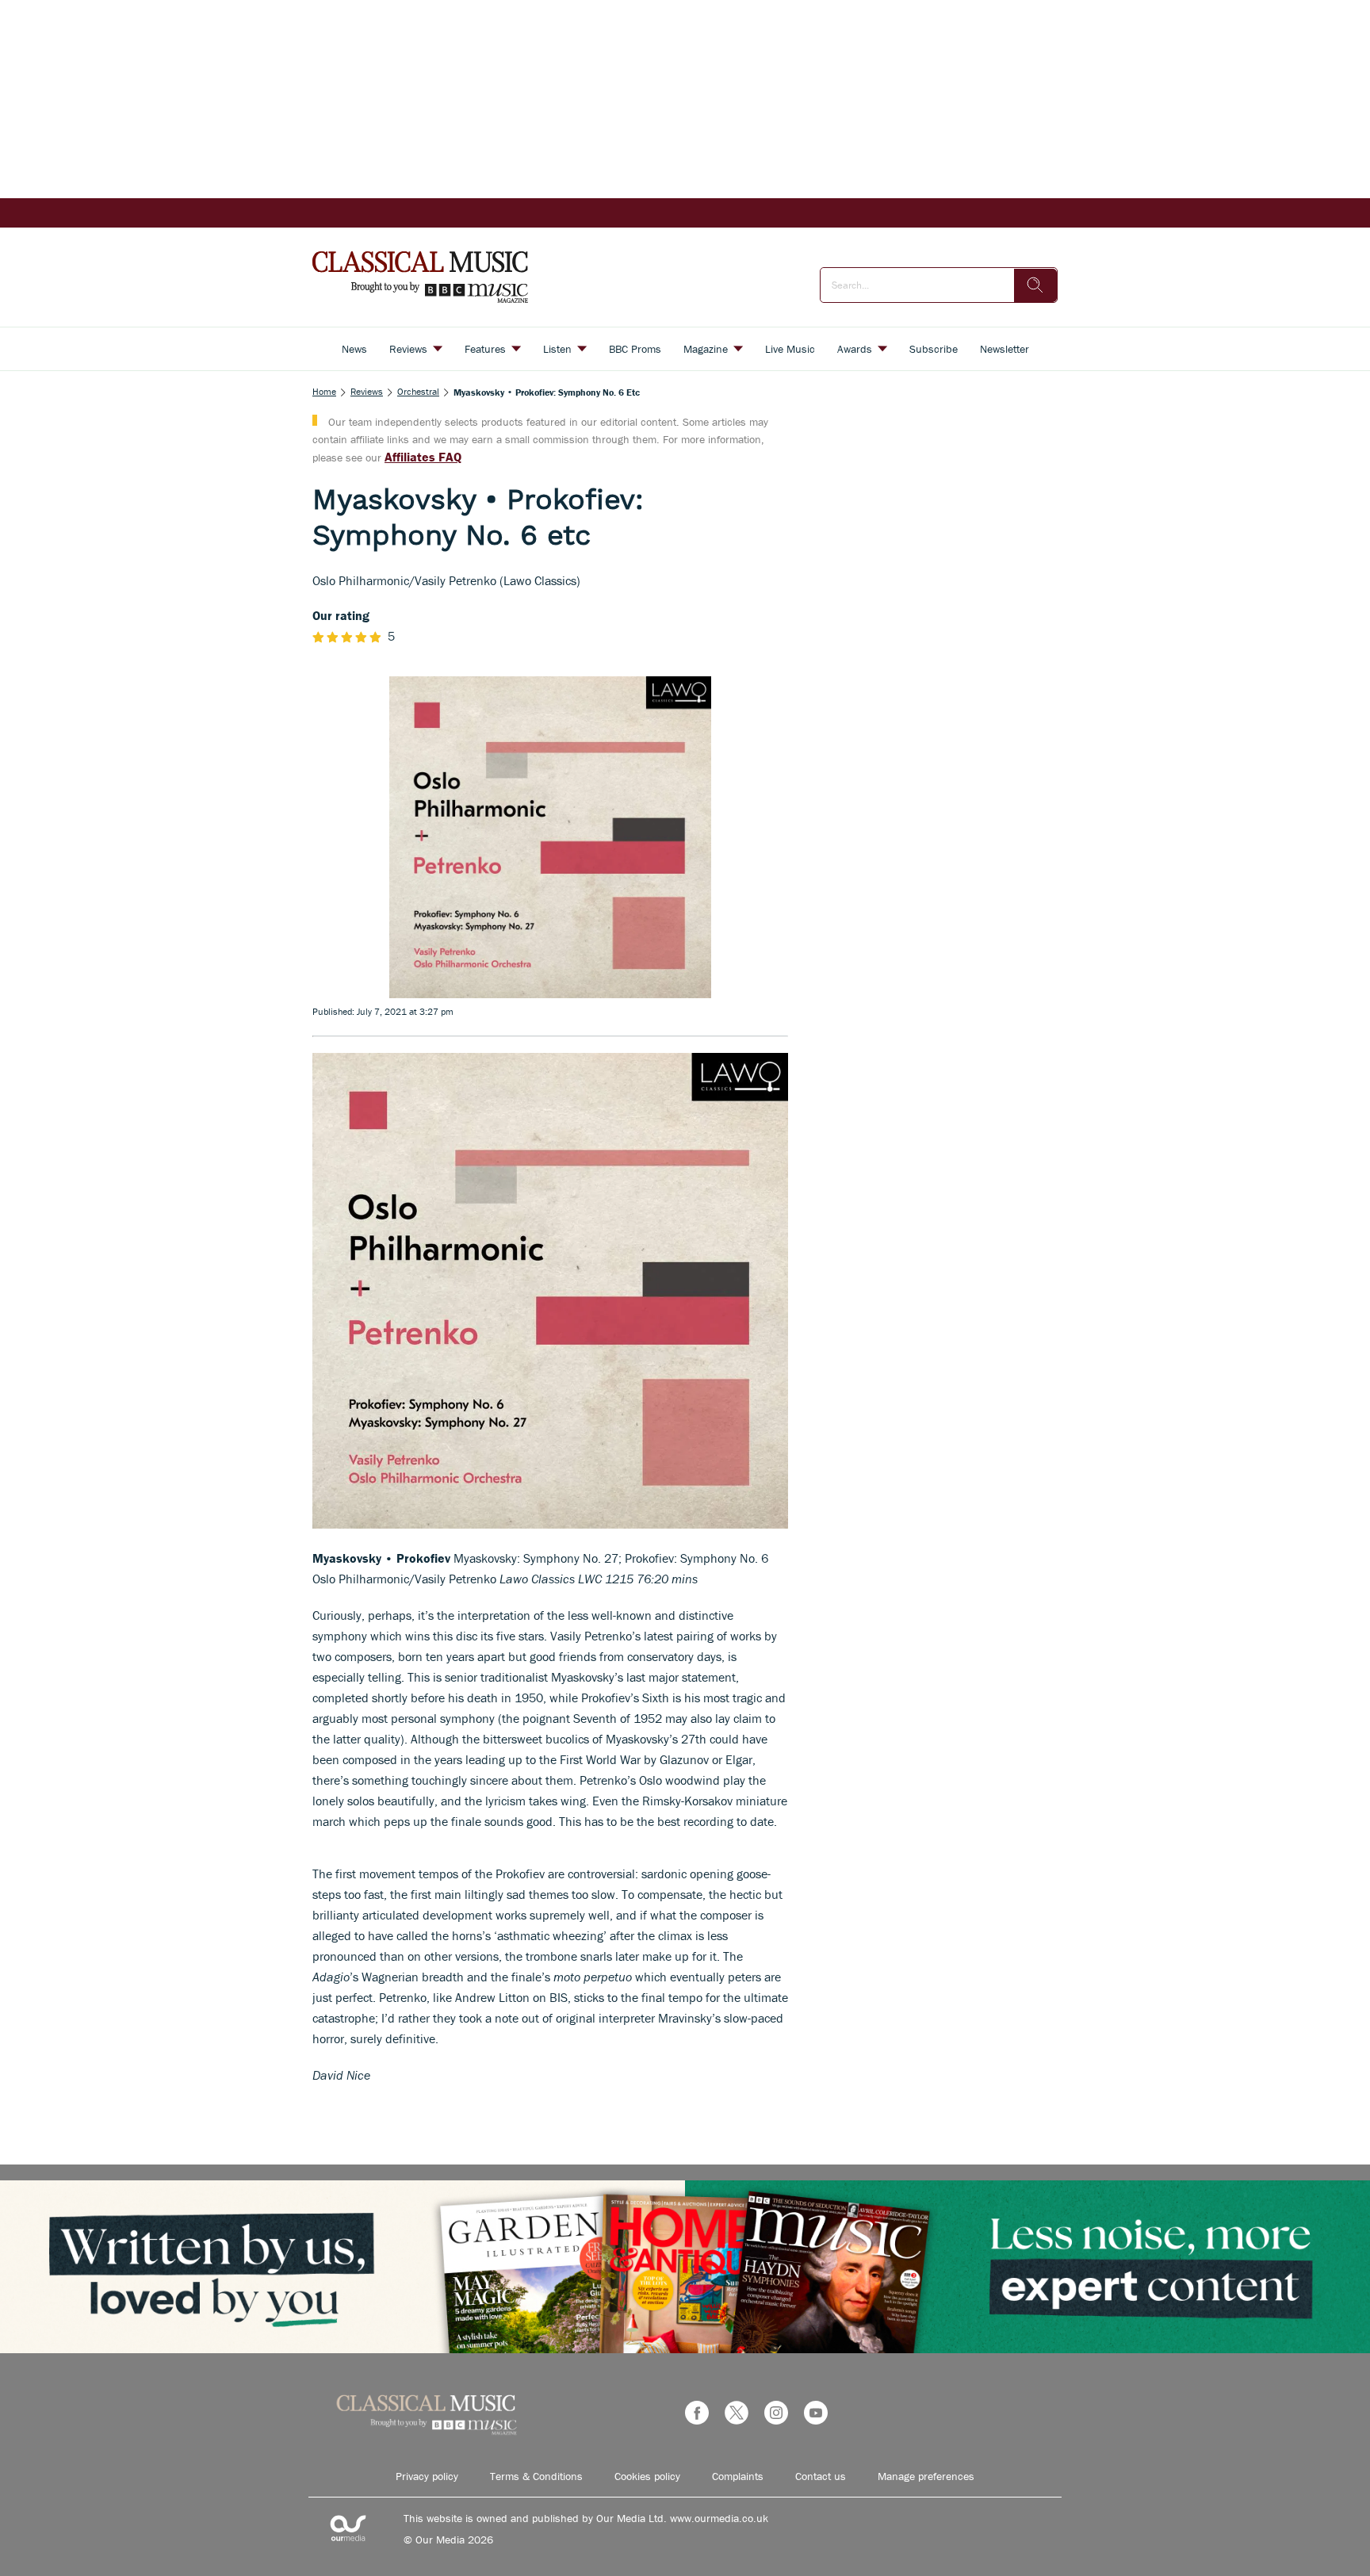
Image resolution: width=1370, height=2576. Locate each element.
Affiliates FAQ (423, 457)
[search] (1035, 285)
